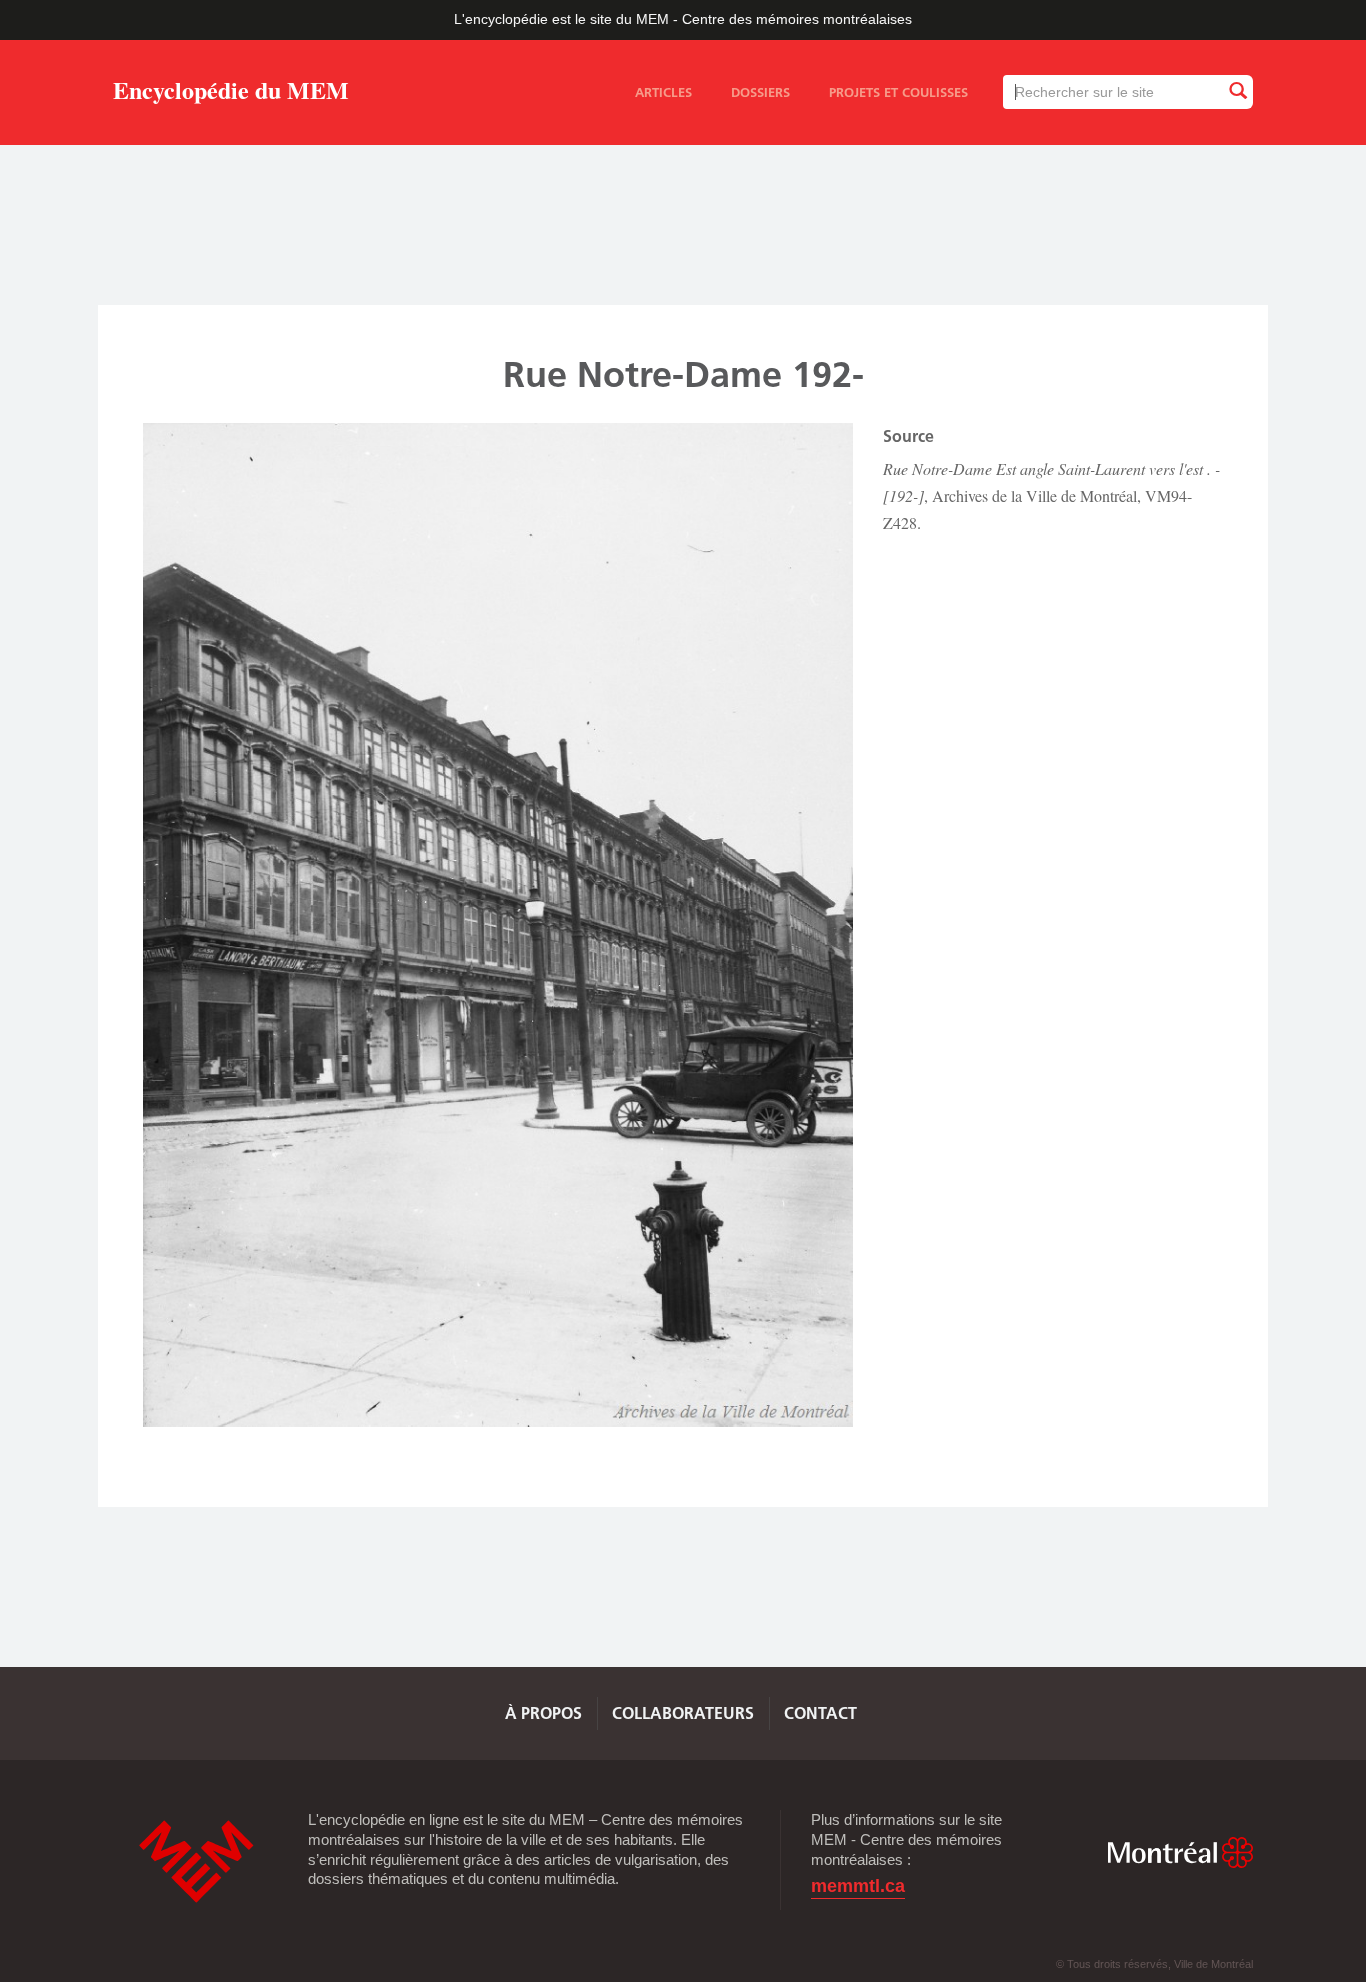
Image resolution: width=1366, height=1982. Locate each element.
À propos (543, 1713)
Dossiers (760, 92)
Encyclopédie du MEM (231, 93)
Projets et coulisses (898, 92)
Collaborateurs (683, 1713)
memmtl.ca (858, 1886)
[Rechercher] (1237, 91)
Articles (663, 92)
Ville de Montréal (1180, 1852)
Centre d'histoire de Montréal (196, 1861)
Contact (820, 1713)
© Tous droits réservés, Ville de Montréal (1154, 1964)
